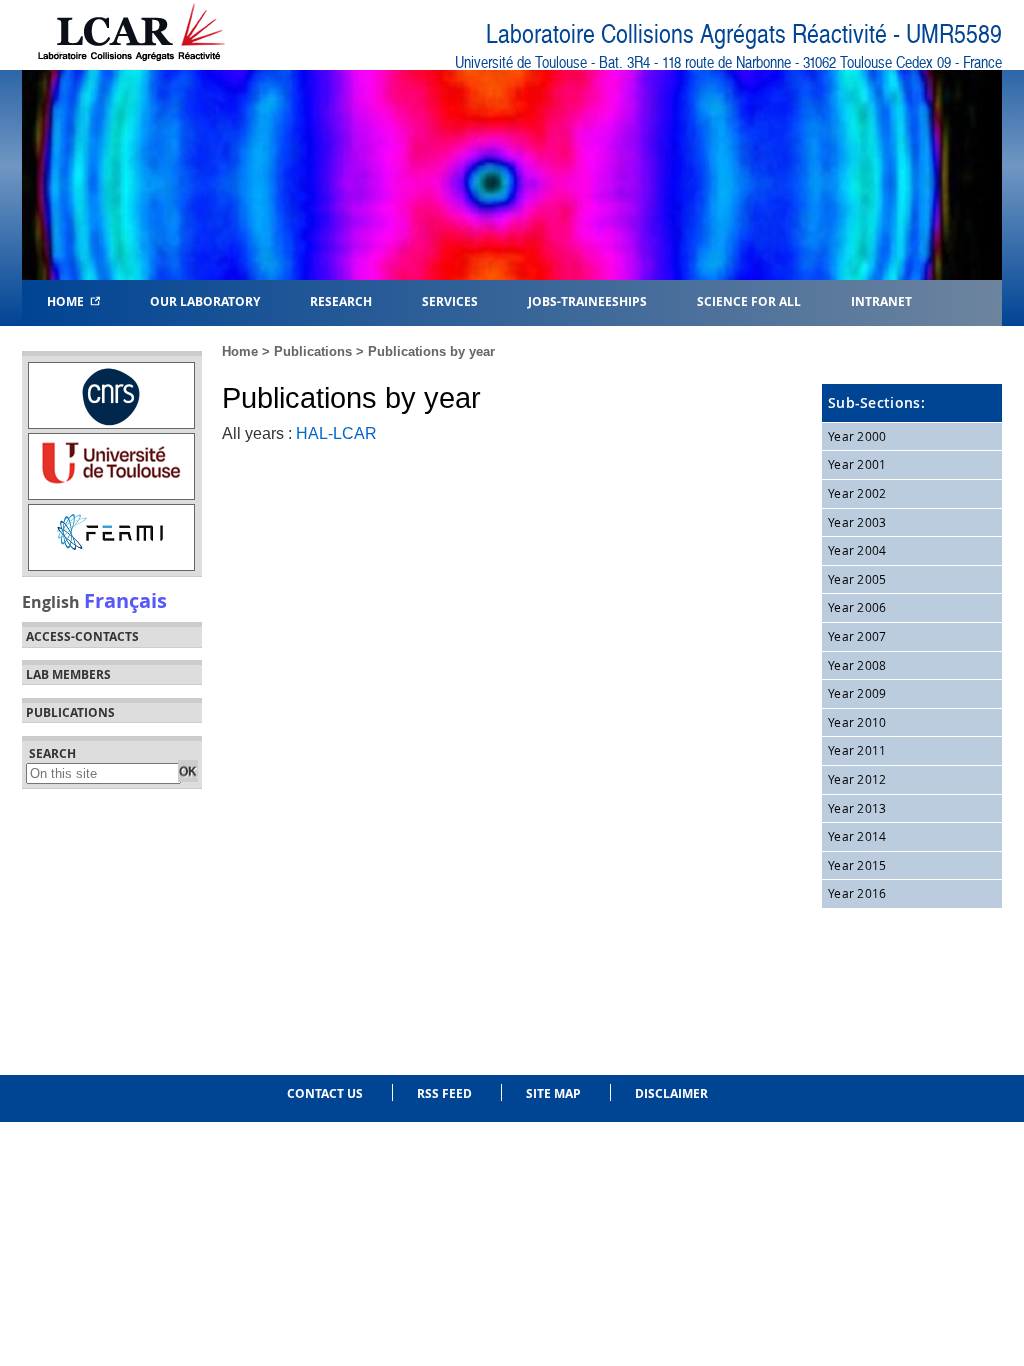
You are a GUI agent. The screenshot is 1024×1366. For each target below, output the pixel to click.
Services (450, 300)
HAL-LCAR (336, 433)
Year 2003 (857, 522)
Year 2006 (857, 607)
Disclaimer (671, 1093)
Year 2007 (857, 636)
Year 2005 (857, 579)
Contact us (325, 1093)
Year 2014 (857, 836)
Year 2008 (857, 665)
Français (125, 600)
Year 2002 (857, 493)
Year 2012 (857, 779)
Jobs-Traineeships (587, 300)
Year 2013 (857, 808)
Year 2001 (857, 464)
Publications (313, 351)
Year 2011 (857, 750)
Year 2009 (857, 693)
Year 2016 (857, 893)
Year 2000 (857, 436)
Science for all (749, 300)
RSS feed (444, 1093)
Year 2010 (857, 722)
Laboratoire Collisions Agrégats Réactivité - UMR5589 (744, 34)
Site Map (553, 1093)
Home (68, 300)
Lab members (68, 675)
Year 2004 (857, 550)
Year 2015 (857, 865)
